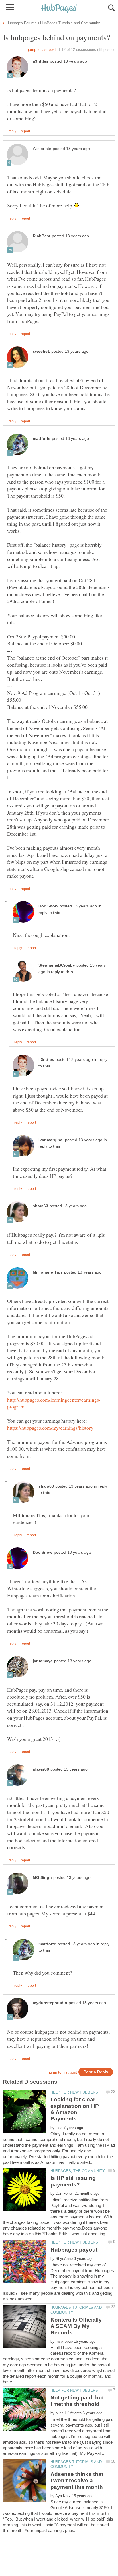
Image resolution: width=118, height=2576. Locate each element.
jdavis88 (41, 1769)
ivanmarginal (51, 1140)
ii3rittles (41, 61)
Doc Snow (48, 906)
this (57, 913)
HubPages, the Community (78, 2171)
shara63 (40, 1206)
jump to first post (63, 2072)
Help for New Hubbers (74, 2092)
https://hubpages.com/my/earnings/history (50, 1428)
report (25, 131)
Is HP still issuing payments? (73, 2181)
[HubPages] (59, 8)
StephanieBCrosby (57, 965)
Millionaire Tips (48, 1272)
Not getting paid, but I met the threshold (77, 2401)
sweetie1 (41, 351)
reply (12, 131)
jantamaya (43, 1661)
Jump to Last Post (42, 50)
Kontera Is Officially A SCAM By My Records (76, 2326)
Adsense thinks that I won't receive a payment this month (77, 2481)
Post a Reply (96, 2072)
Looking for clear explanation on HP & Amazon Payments (75, 2109)
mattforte (42, 439)
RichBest (42, 236)
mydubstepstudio (50, 2003)
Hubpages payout (74, 2250)
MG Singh (42, 1878)
